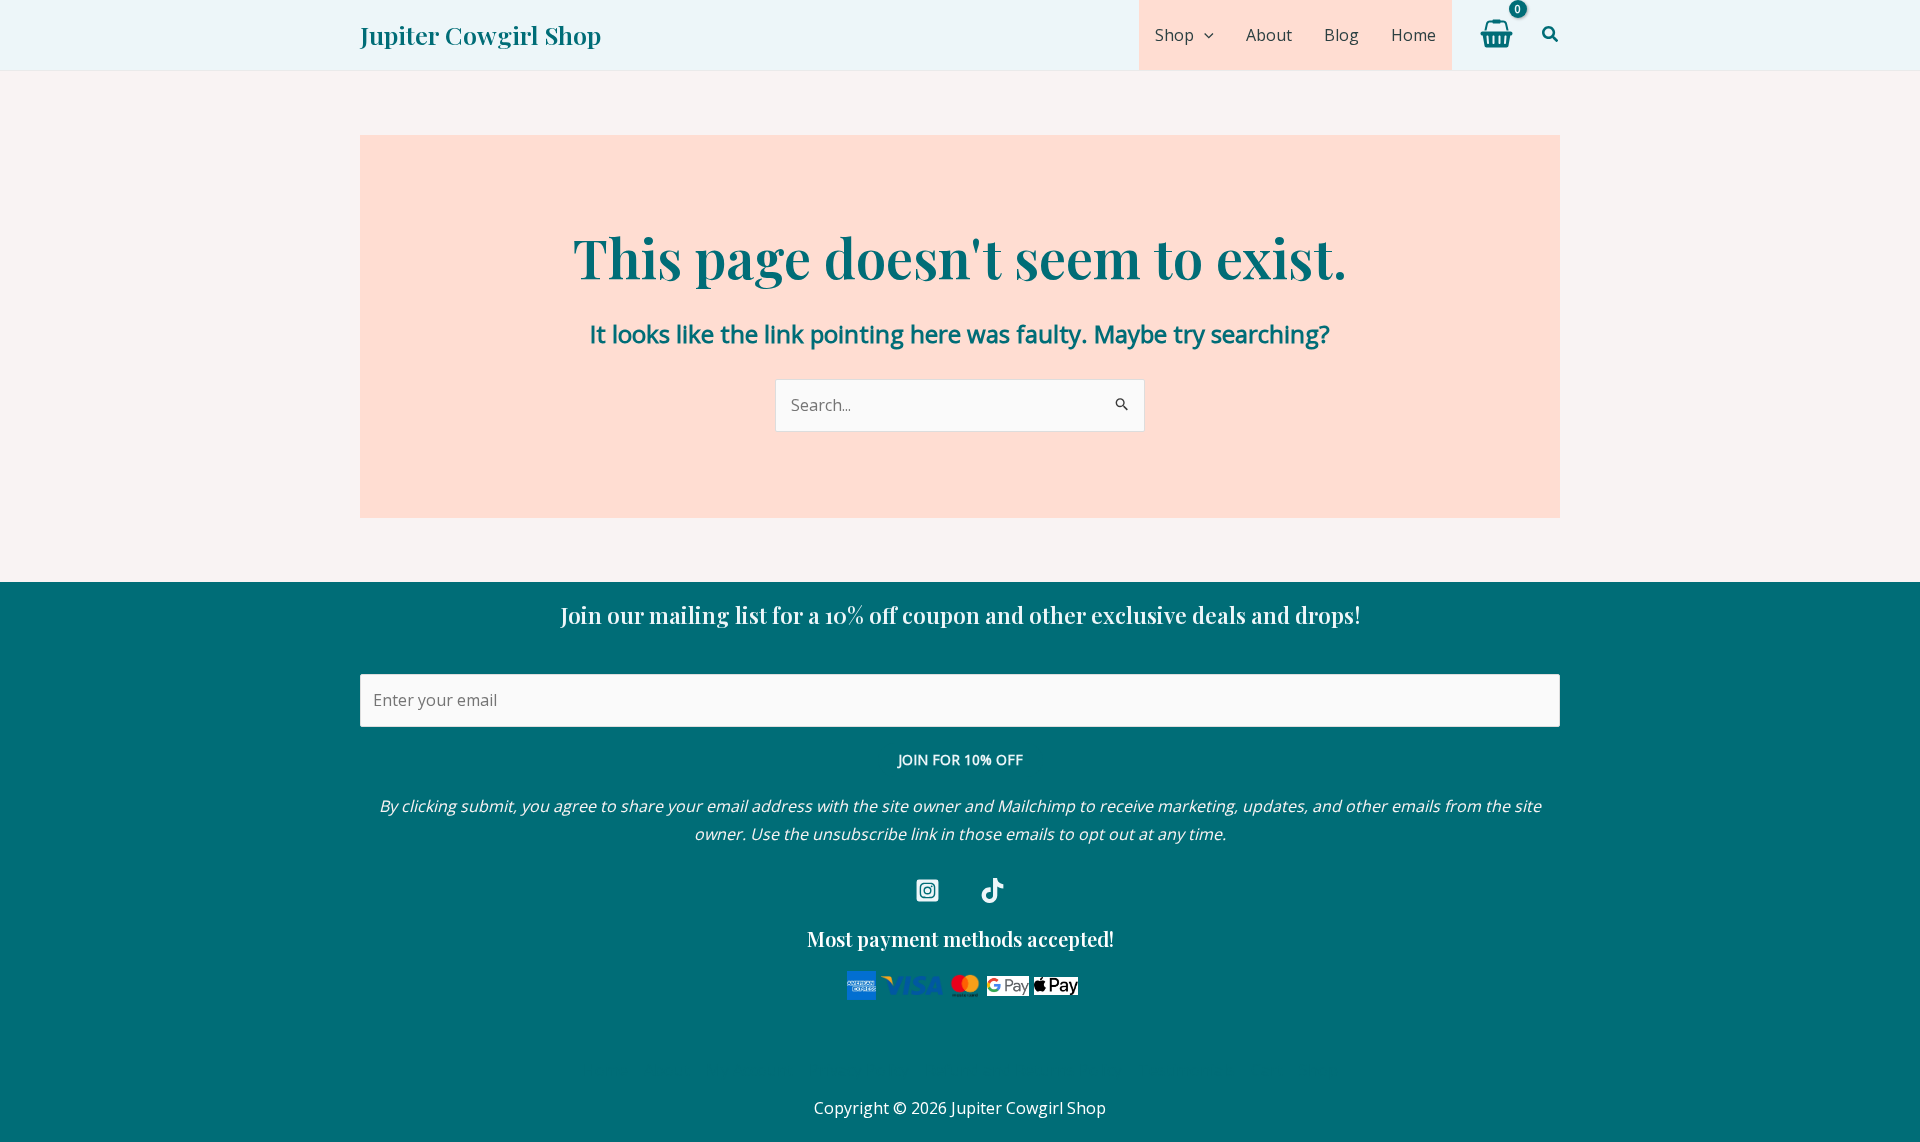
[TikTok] (992, 890)
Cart (1267, 1070)
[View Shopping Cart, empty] (1497, 34)
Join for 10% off (960, 759)
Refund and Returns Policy (1023, 1070)
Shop (1318, 1070)
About (667, 1070)
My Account (749, 1070)
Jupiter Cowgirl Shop (480, 34)
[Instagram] (927, 890)
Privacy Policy (859, 1070)
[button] (1204, 35)
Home (605, 1070)
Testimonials (1186, 1070)
